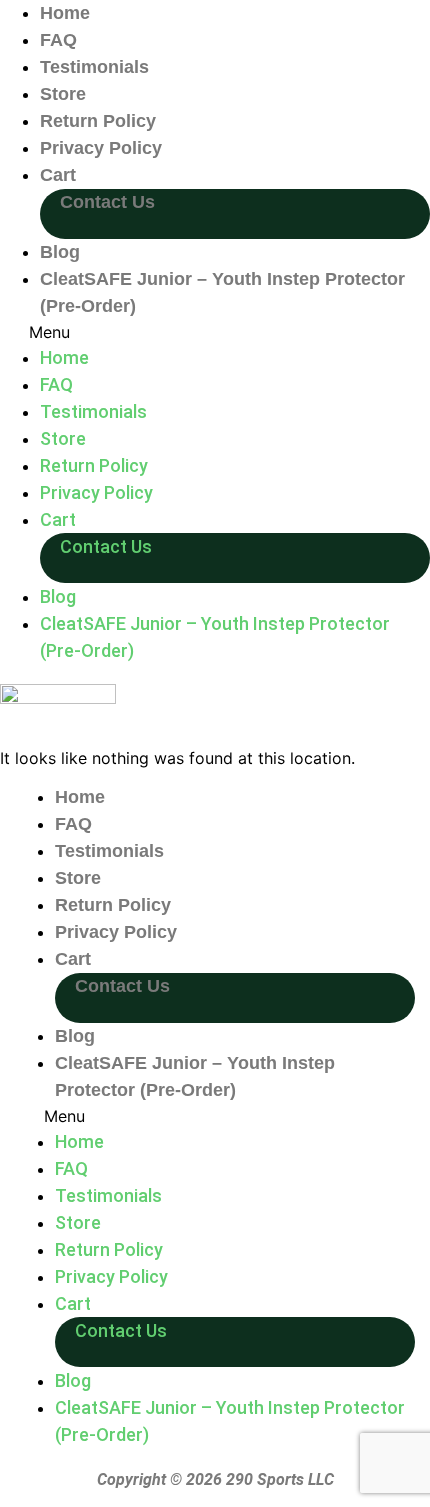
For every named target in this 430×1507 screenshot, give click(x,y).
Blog (60, 252)
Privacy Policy (101, 148)
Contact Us (107, 202)
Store (63, 94)
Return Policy (98, 121)
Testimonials (94, 67)
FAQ (58, 40)
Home (65, 13)
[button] (215, 332)
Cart (58, 175)
